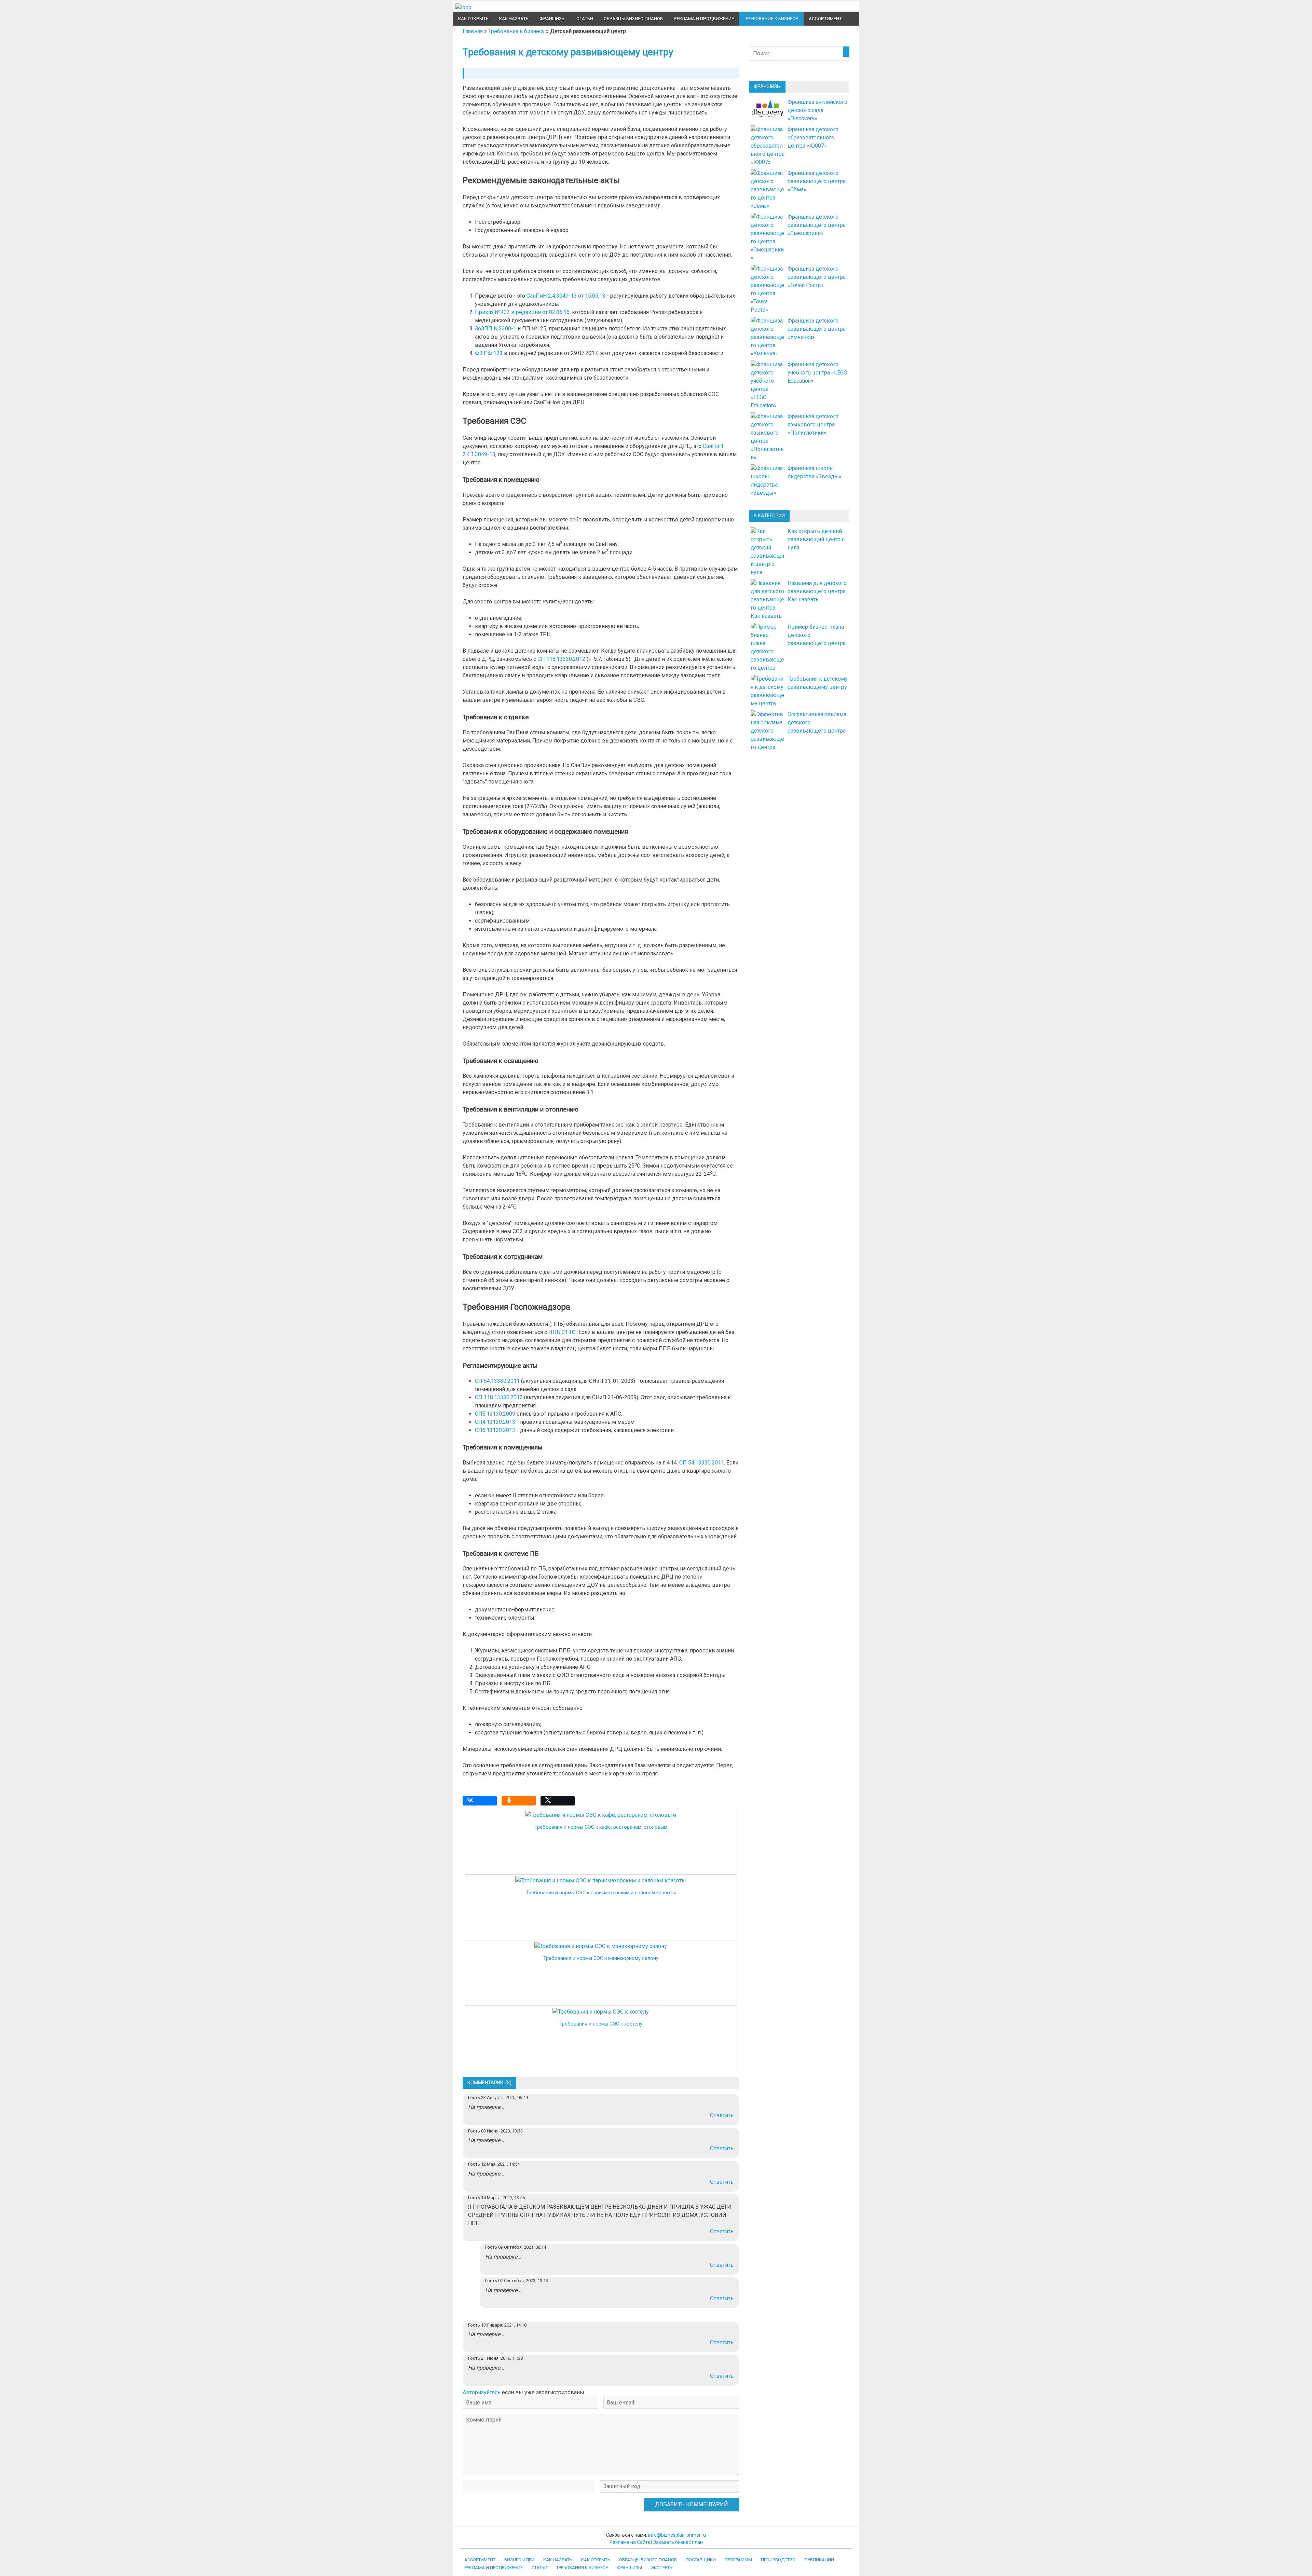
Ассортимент (825, 19)
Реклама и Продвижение (704, 19)
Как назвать (514, 19)
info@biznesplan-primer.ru (677, 2535)
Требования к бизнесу (771, 19)
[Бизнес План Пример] (463, 7)
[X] (559, 1802)
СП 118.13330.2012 (561, 659)
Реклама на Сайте (630, 2542)
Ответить (722, 2115)
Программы (738, 2560)
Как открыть (473, 19)
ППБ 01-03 (562, 1332)
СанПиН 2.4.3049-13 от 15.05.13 (566, 296)
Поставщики (701, 2560)
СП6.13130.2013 (495, 1430)
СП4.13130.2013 (495, 1422)
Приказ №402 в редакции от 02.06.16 (522, 312)
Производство (778, 2560)
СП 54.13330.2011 (497, 1381)
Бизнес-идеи (519, 2560)
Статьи (585, 19)
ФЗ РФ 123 (489, 353)
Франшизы (552, 19)
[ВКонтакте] (481, 1802)
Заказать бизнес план (678, 2542)
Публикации (819, 2560)
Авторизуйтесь (482, 2392)
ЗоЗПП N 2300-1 (496, 329)
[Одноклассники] (520, 1802)
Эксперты (662, 2568)
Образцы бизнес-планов (633, 19)
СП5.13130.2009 (495, 1414)
